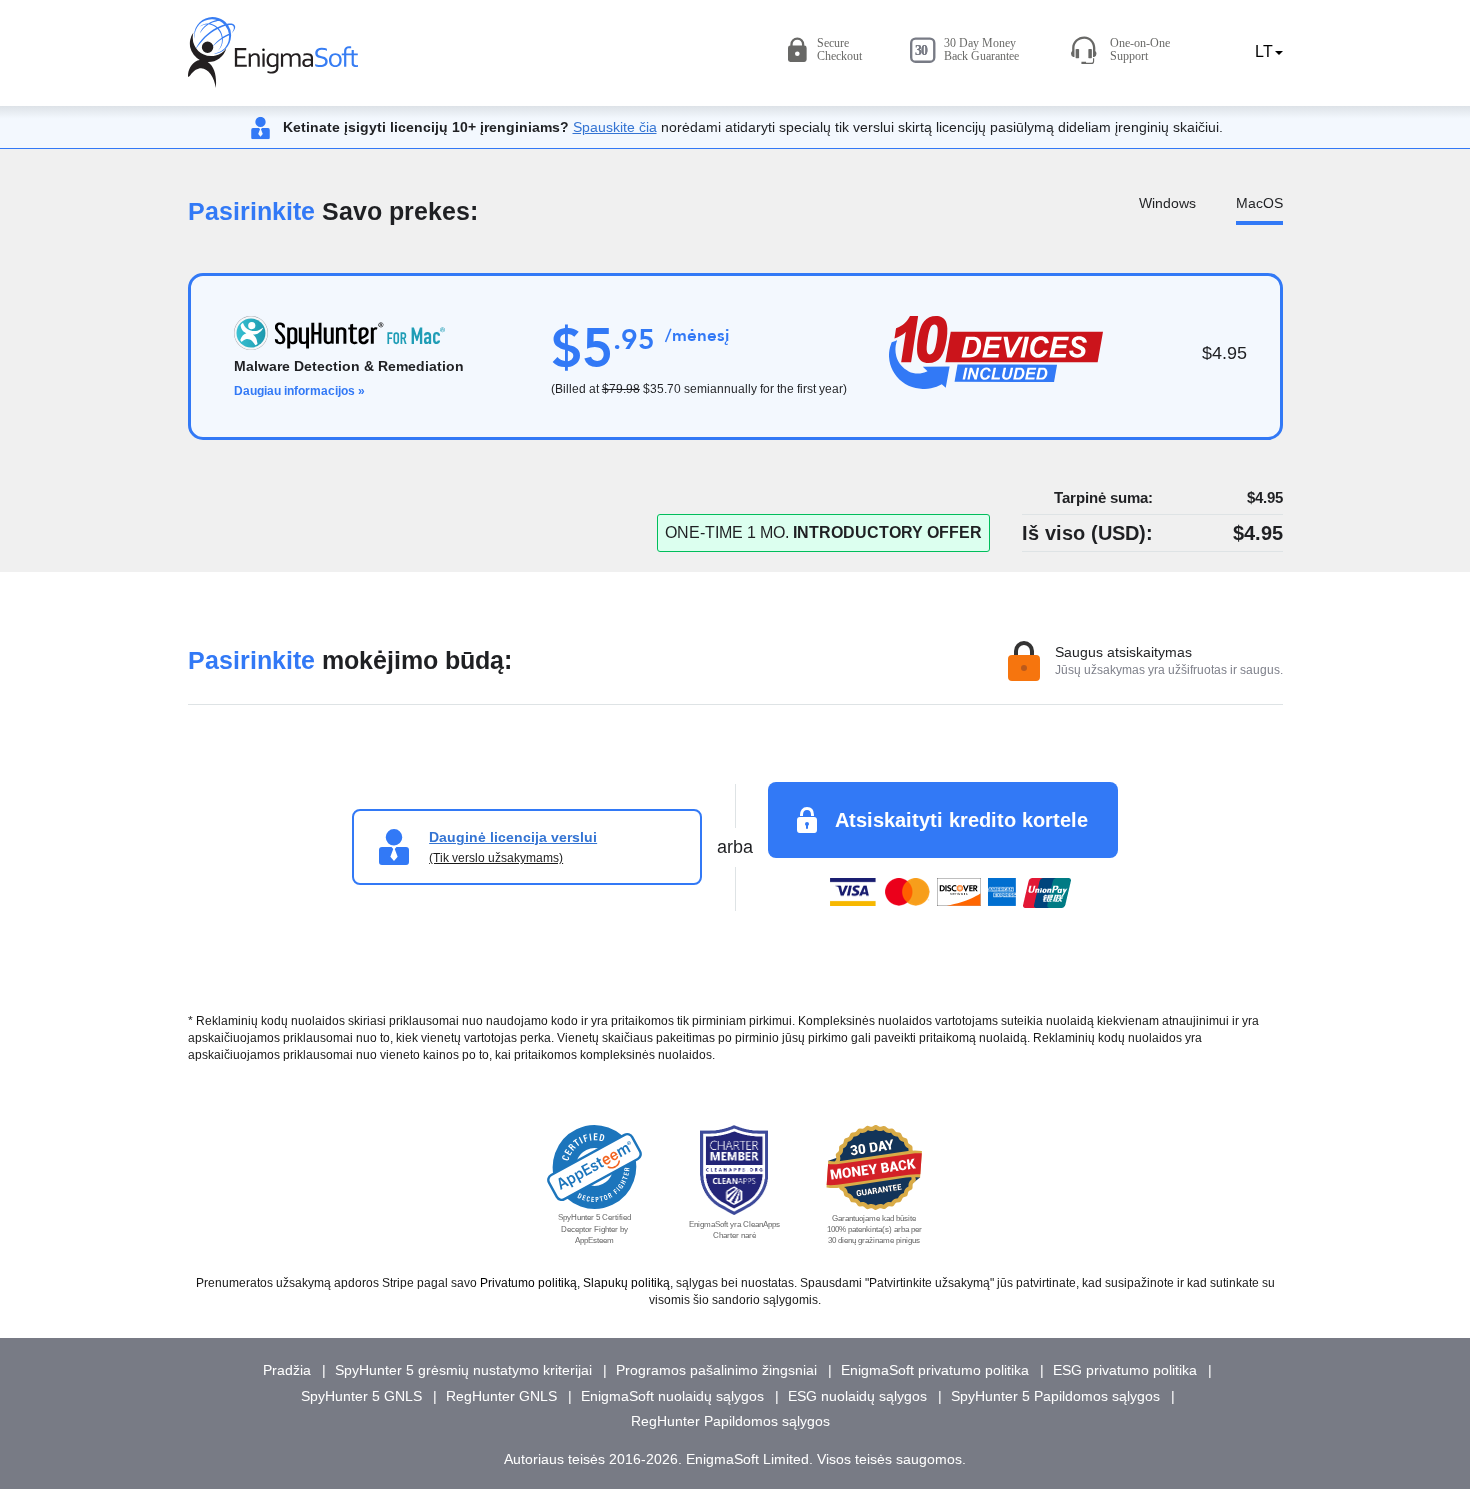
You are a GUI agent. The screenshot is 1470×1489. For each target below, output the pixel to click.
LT (1262, 51)
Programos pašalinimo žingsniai (716, 1370)
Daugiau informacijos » (299, 391)
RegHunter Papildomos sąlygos (730, 1421)
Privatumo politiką (528, 1283)
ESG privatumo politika (1125, 1370)
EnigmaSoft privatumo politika (935, 1370)
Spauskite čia (615, 127)
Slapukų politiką (626, 1283)
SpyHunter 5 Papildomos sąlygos (1055, 1396)
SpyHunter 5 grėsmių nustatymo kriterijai (463, 1370)
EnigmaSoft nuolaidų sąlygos (672, 1396)
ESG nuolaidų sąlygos (857, 1396)
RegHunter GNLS (501, 1396)
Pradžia (287, 1370)
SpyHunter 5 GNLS (361, 1396)
